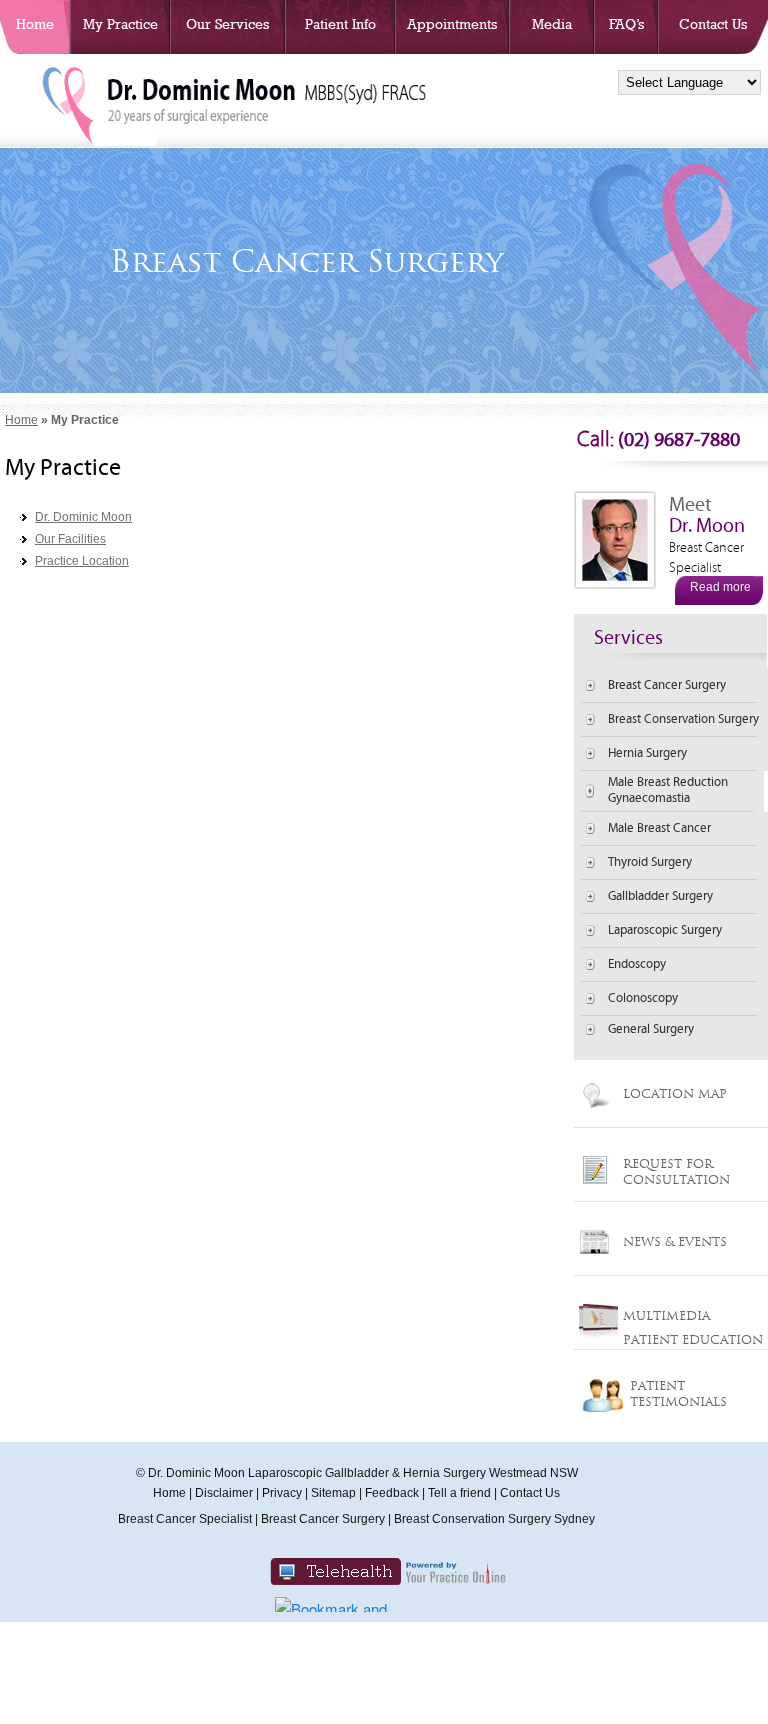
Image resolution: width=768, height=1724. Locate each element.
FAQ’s (626, 23)
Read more (720, 587)
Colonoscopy (643, 998)
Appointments (452, 23)
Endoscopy (637, 964)
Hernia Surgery (647, 753)
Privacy (282, 1493)
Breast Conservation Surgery (683, 719)
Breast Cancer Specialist (185, 1519)
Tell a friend (459, 1493)
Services (628, 637)
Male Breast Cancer (659, 828)
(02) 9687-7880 (658, 439)
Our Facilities (70, 539)
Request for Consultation (676, 1171)
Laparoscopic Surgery (665, 930)
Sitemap (333, 1493)
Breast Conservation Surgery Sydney (494, 1519)
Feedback (392, 1493)
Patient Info (340, 23)
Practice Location (82, 561)
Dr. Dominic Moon (83, 517)
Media (552, 23)
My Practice (120, 23)
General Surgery (651, 1029)
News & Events (675, 1241)
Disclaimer (224, 1493)
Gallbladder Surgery (660, 896)
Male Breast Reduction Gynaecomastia (668, 790)
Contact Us (713, 23)
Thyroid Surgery (650, 862)
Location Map (675, 1093)
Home (35, 23)
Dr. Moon (707, 545)
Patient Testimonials (678, 1393)
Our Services (227, 23)
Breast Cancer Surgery (667, 685)
